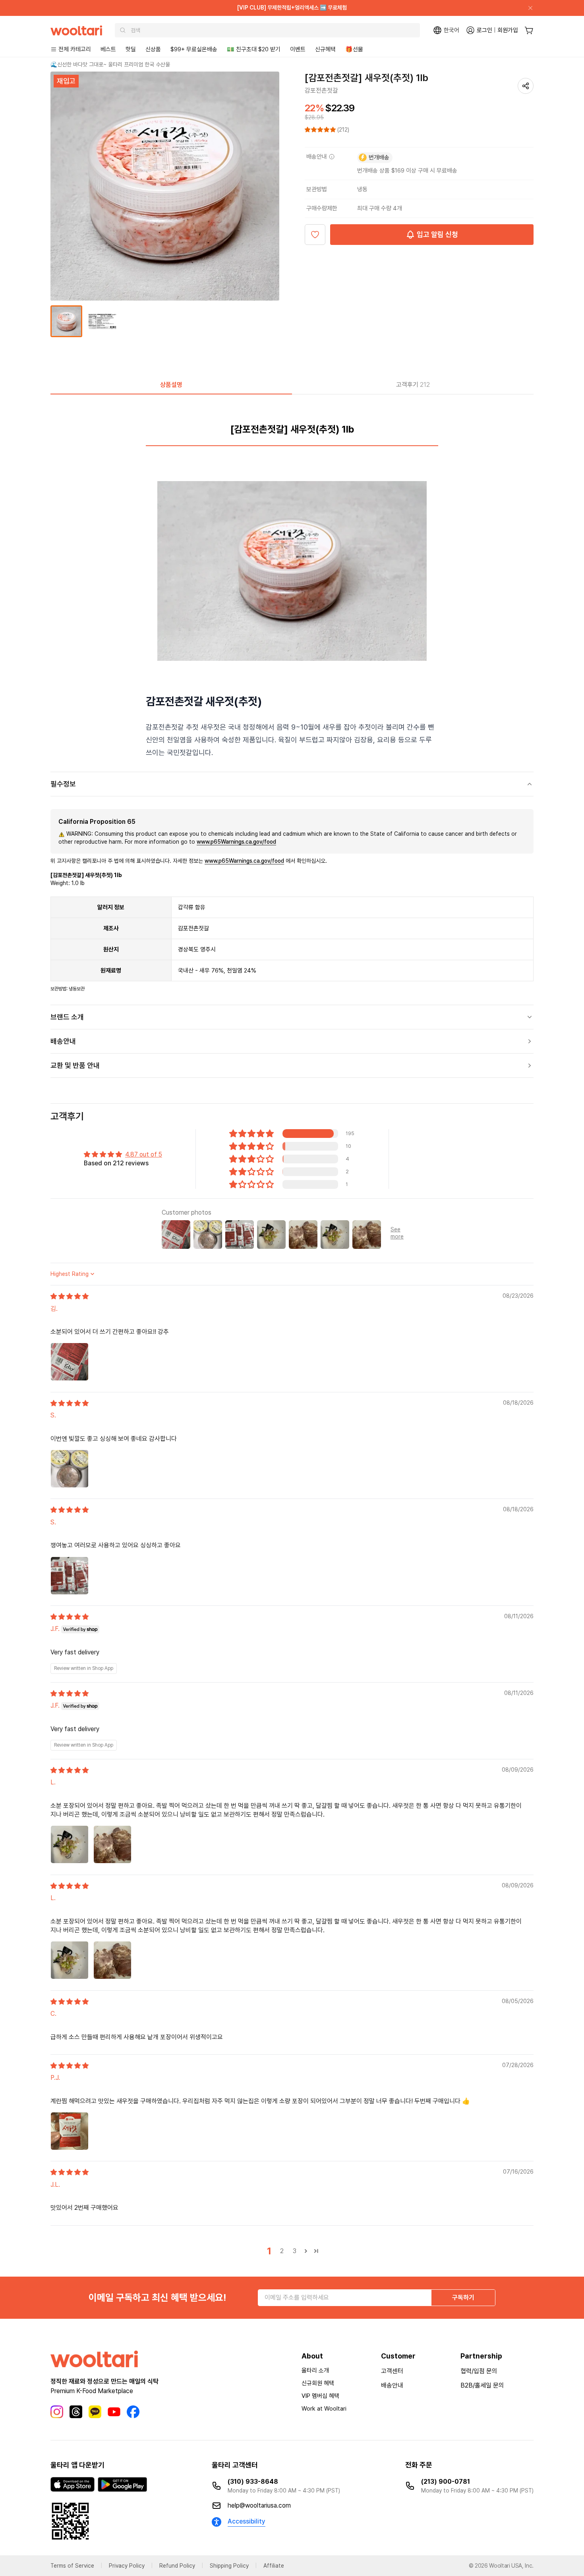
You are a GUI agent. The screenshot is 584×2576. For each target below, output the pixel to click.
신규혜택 (325, 49)
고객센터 (392, 2371)
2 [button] (282, 2251)
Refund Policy (177, 2566)
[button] (321, 130)
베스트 (108, 49)
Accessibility (247, 2521)
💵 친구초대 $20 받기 (254, 49)
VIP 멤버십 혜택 (320, 2396)
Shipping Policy (229, 2566)
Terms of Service (72, 2566)
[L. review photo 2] (112, 1844)
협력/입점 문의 (479, 2371)
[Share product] (526, 86)
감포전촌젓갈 (321, 90)
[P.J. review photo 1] (70, 2131)
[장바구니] (529, 30)
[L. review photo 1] (70, 1844)
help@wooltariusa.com (259, 2505)
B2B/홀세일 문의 (482, 2385)
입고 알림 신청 (437, 234)
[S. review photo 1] (70, 1469)
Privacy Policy (127, 2566)
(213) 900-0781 (446, 2482)
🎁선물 (354, 49)
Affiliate (274, 2566)
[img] (70, 1296)
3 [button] (295, 2251)
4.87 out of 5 (144, 1154)
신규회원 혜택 (318, 2383)
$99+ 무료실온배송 (194, 49)
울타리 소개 (315, 2370)
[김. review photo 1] (70, 1362)
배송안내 (392, 2385)
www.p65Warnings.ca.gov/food (236, 842)
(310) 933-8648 (253, 2482)
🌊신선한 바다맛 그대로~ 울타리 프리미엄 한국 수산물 (110, 64)
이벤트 (298, 49)
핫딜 (131, 49)
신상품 (153, 49)
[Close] (527, 8)
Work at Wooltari (324, 2409)
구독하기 (463, 2297)
